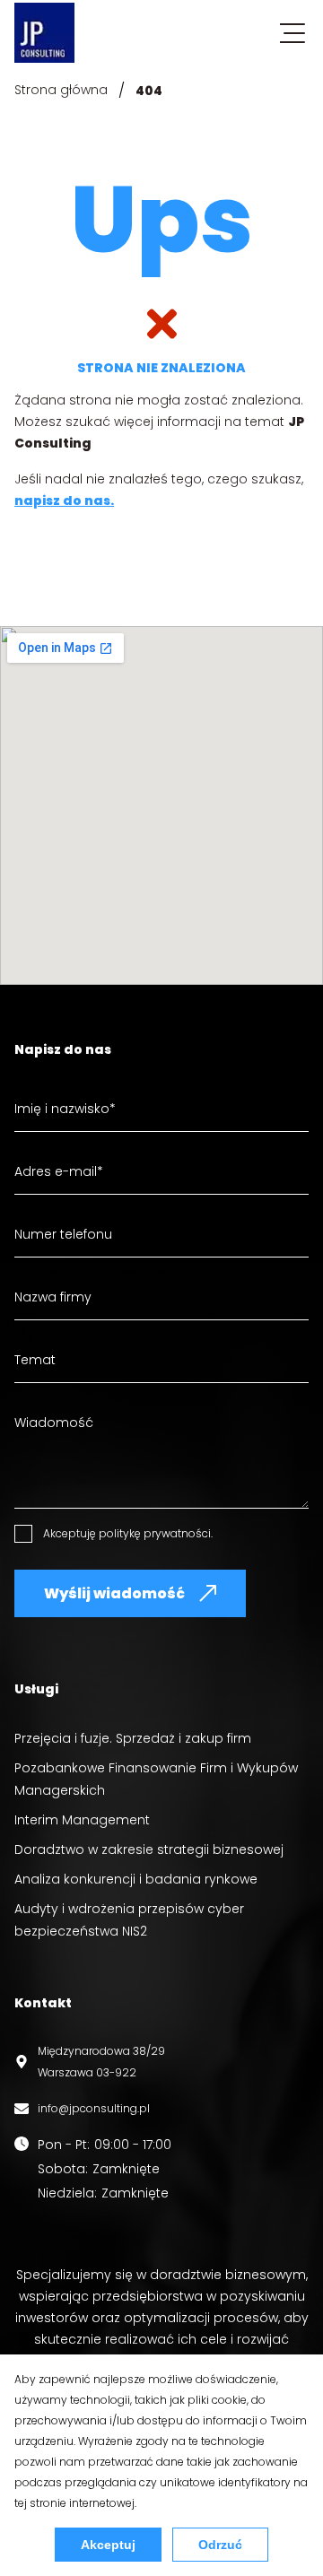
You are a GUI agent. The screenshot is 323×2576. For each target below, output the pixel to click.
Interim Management (82, 1820)
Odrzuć (220, 2545)
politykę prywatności (155, 1533)
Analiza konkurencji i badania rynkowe (136, 1879)
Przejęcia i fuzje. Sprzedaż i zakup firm (133, 1738)
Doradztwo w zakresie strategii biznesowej (149, 1849)
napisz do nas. (64, 500)
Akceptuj (108, 2545)
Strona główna (61, 90)
